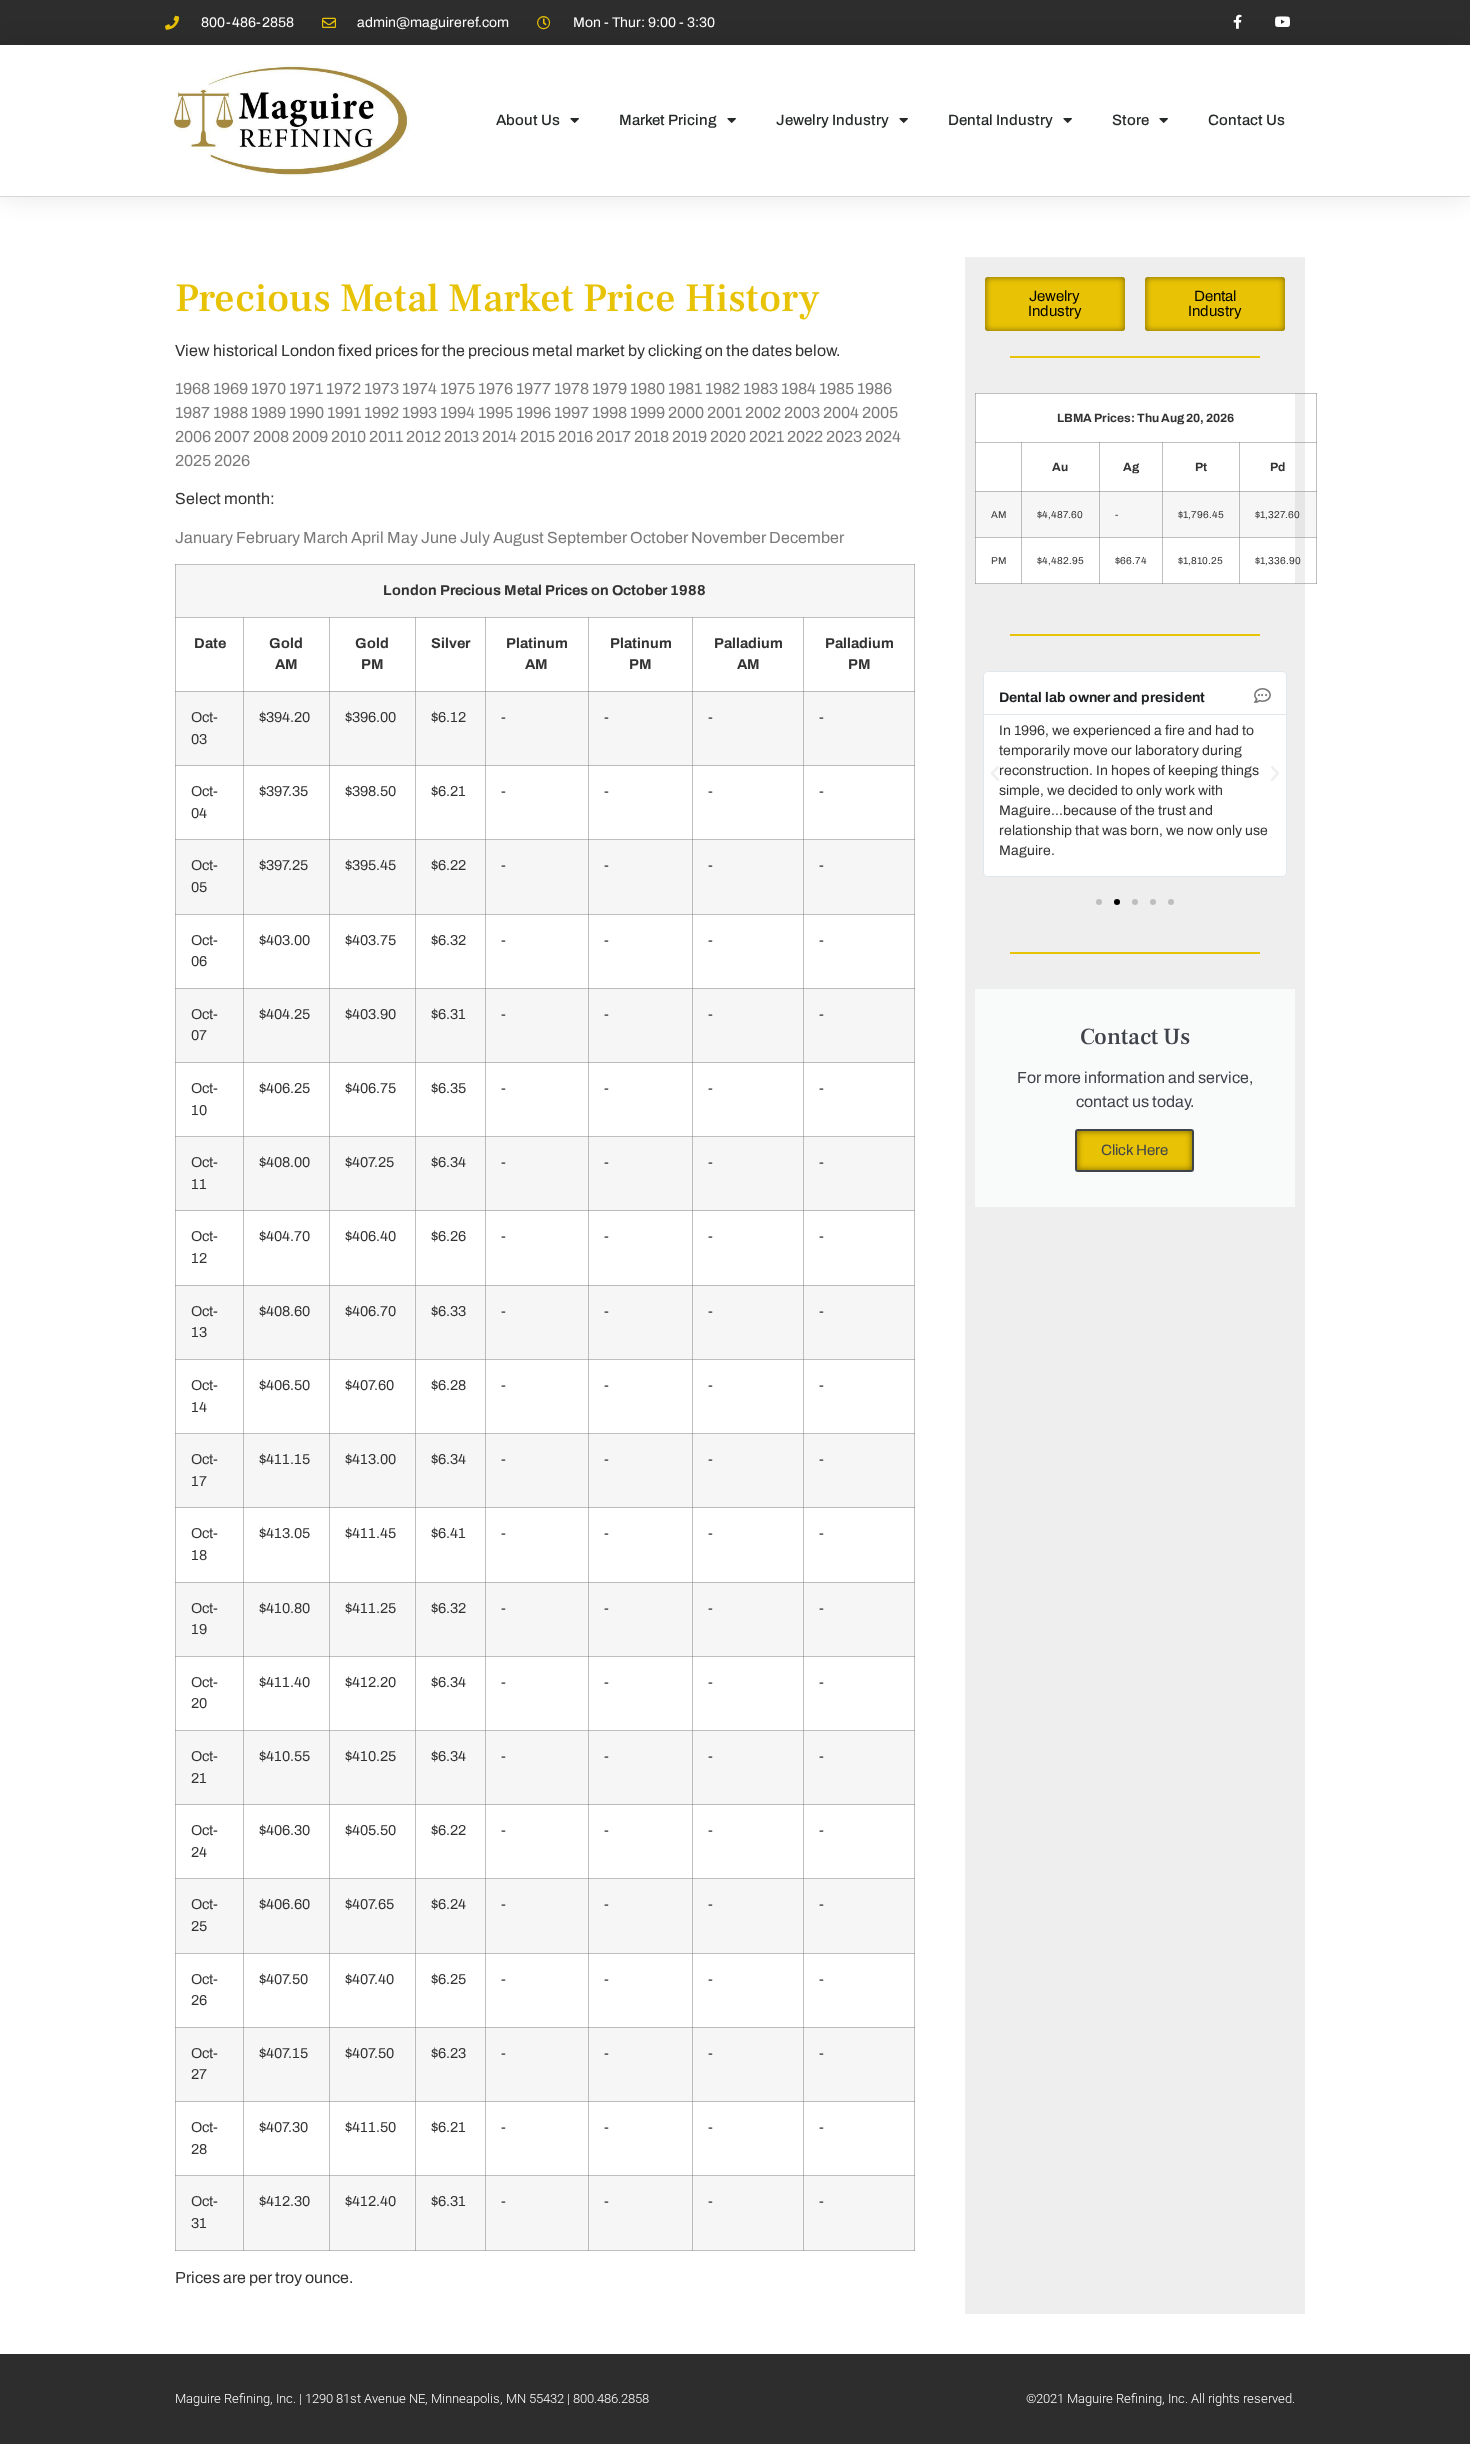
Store (1130, 120)
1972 (343, 388)
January (204, 537)
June (439, 537)
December (806, 537)
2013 (461, 436)
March (325, 537)
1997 (571, 412)
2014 (499, 436)
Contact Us (1246, 120)
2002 (763, 412)
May (402, 537)
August (518, 537)
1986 (874, 388)
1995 (495, 412)
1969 (230, 388)
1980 (647, 388)
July (475, 537)
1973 (381, 388)
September (587, 537)
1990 (306, 412)
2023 (844, 436)
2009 (310, 436)
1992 (381, 412)
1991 (344, 412)
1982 (722, 388)
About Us (528, 120)
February (268, 537)
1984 (798, 388)
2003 (802, 412)
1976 (495, 388)
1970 (268, 388)
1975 (457, 388)
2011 (386, 436)
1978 (571, 388)
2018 (651, 436)
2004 (841, 412)
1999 (647, 412)
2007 (232, 436)
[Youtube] (1282, 22)
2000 (686, 412)
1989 (268, 412)
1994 (457, 412)
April (367, 537)
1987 (192, 412)
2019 (689, 436)
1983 (760, 388)
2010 (348, 436)
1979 (609, 388)
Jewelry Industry (832, 120)
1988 (230, 412)
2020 (728, 436)
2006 (193, 436)
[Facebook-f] (1237, 22)
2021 (766, 436)
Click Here (1134, 1150)
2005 (880, 412)
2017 (613, 436)
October (659, 537)
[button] (995, 774)
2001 (724, 412)
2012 (423, 436)
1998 (609, 412)
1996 (533, 412)
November (728, 537)
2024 (883, 436)
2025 (193, 460)
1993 (419, 412)
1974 (419, 388)
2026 (232, 460)
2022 (805, 436)
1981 (685, 388)
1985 (836, 388)
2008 (271, 436)
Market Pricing (668, 120)
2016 (575, 436)
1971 (306, 388)
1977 (533, 388)
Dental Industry (1000, 120)
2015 (537, 436)
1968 (192, 388)
